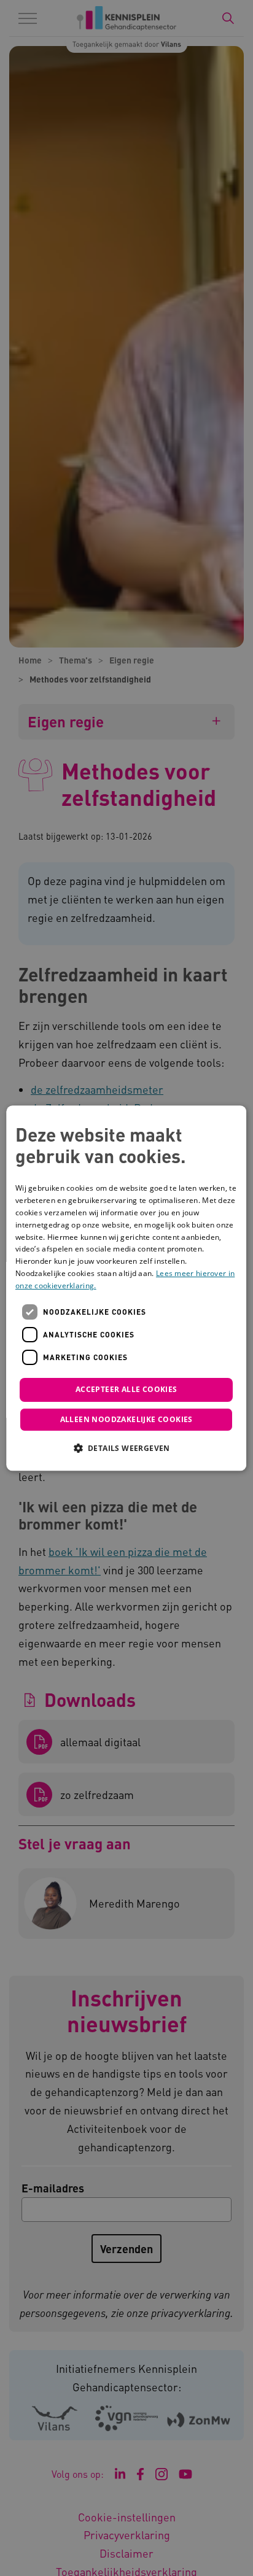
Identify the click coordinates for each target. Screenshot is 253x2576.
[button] (126, 1448)
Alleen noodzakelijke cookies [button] (126, 1419)
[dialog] (126, 1288)
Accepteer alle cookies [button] (126, 1390)
